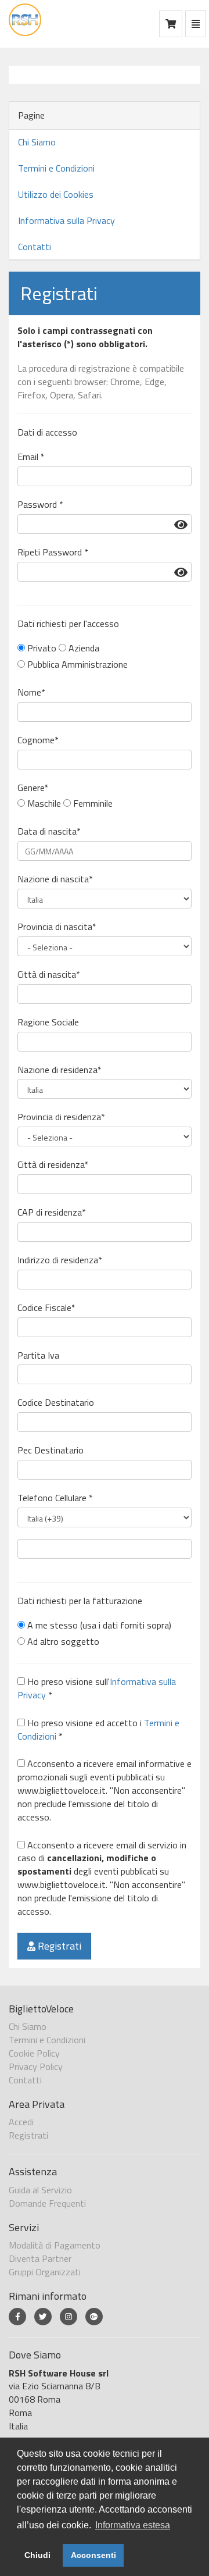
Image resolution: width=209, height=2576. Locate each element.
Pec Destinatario (51, 1450)
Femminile (92, 804)
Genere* (33, 788)
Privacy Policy (36, 2066)
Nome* (31, 692)
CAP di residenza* (52, 1212)
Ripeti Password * (53, 552)
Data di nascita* (49, 831)
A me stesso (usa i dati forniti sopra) (98, 1625)
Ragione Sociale (48, 1022)
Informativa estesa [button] (133, 2525)
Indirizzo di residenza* (60, 1260)
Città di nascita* (49, 975)
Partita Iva (38, 1355)
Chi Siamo (37, 142)
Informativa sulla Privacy (66, 220)
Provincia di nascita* (57, 927)
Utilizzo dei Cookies (56, 194)
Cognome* (38, 740)
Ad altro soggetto (62, 1642)
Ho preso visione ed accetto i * (98, 1730)
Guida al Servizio (40, 2190)
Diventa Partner (40, 2258)
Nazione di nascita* (55, 879)
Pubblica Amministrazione (76, 665)
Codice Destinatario (56, 1403)
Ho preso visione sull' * (97, 1688)
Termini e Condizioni (56, 168)
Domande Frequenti (47, 2203)
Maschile (43, 804)
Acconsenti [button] (93, 2555)
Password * (40, 505)
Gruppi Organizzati (45, 2272)
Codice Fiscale (46, 1308)
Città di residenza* (53, 1165)
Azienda (83, 648)
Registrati (58, 1946)
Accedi (21, 2122)
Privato (41, 648)
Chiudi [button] (37, 2555)
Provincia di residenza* (61, 1117)
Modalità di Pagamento (55, 2245)
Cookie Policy (34, 2053)
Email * (31, 457)
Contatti (35, 247)
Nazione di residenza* (60, 1070)
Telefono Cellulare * (55, 1498)
